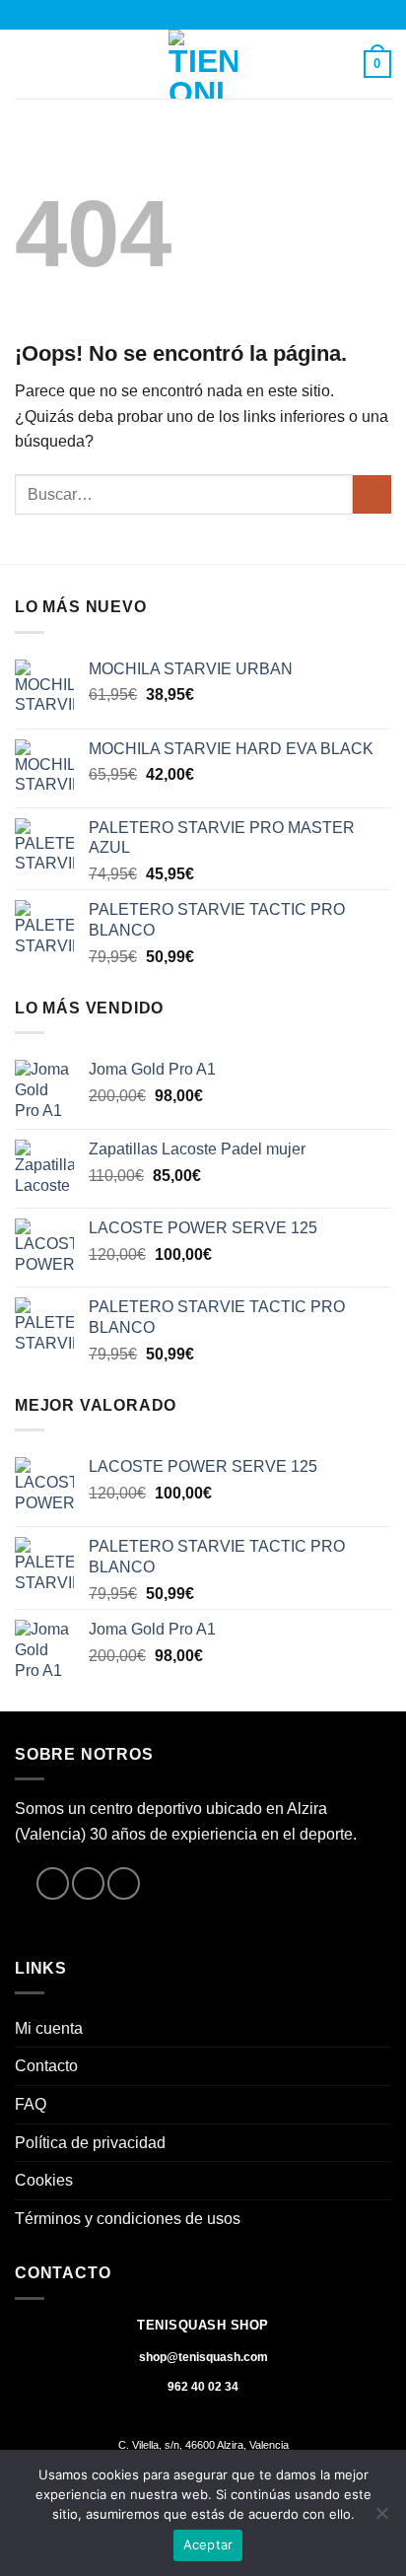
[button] (27, 64)
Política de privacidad (90, 2143)
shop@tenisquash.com (203, 2357)
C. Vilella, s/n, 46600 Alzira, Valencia (203, 2445)
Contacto (46, 2066)
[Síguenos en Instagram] (88, 1883)
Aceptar (208, 2544)
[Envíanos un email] (124, 1883)
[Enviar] (372, 494)
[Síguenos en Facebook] (53, 1883)
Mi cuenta (49, 2028)
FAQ (31, 2104)
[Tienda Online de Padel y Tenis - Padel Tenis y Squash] (203, 64)
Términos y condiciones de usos (128, 2219)
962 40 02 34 (203, 2387)
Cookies (44, 2180)
